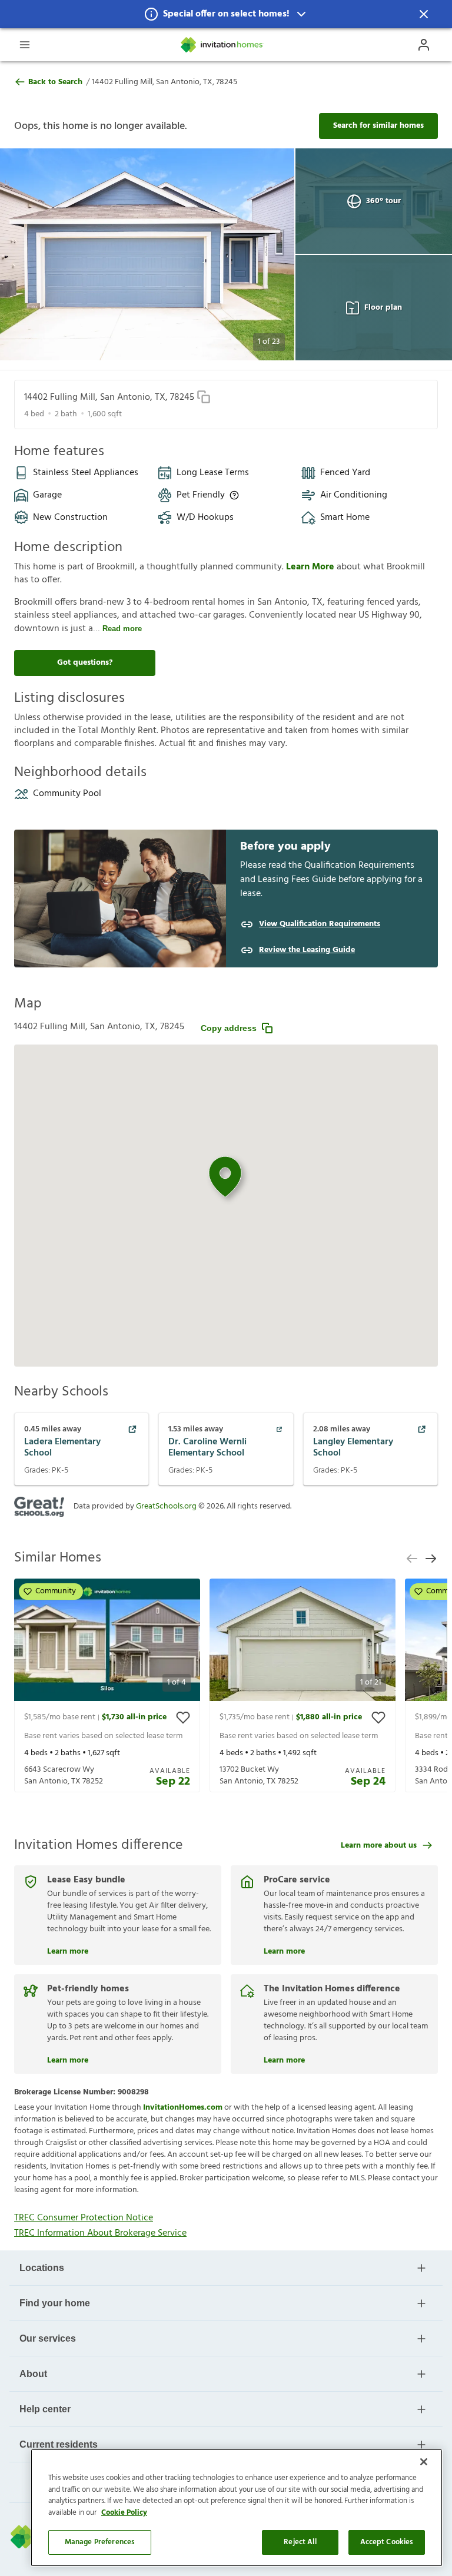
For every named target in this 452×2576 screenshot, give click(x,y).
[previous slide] (412, 1559)
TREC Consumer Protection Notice (84, 2218)
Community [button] (56, 1591)
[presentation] (107, 1685)
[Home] (222, 45)
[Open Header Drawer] (25, 45)
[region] (237, 2508)
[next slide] (431, 1559)
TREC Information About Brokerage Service (100, 2233)
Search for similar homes (378, 126)
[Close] (424, 2462)
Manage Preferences (100, 2542)
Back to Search (55, 82)
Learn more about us (379, 1846)
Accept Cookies (387, 2542)
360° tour (383, 201)
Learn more (68, 1950)
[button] (226, 14)
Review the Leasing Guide (307, 950)
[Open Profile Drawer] (424, 45)
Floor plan (383, 308)
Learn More (311, 567)
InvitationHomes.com (183, 2108)
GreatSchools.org (166, 1506)
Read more (122, 629)
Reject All (300, 2542)
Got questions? (85, 663)
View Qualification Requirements (320, 924)
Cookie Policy (124, 2513)
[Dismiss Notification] (424, 14)
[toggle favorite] (183, 1718)
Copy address (229, 1028)
